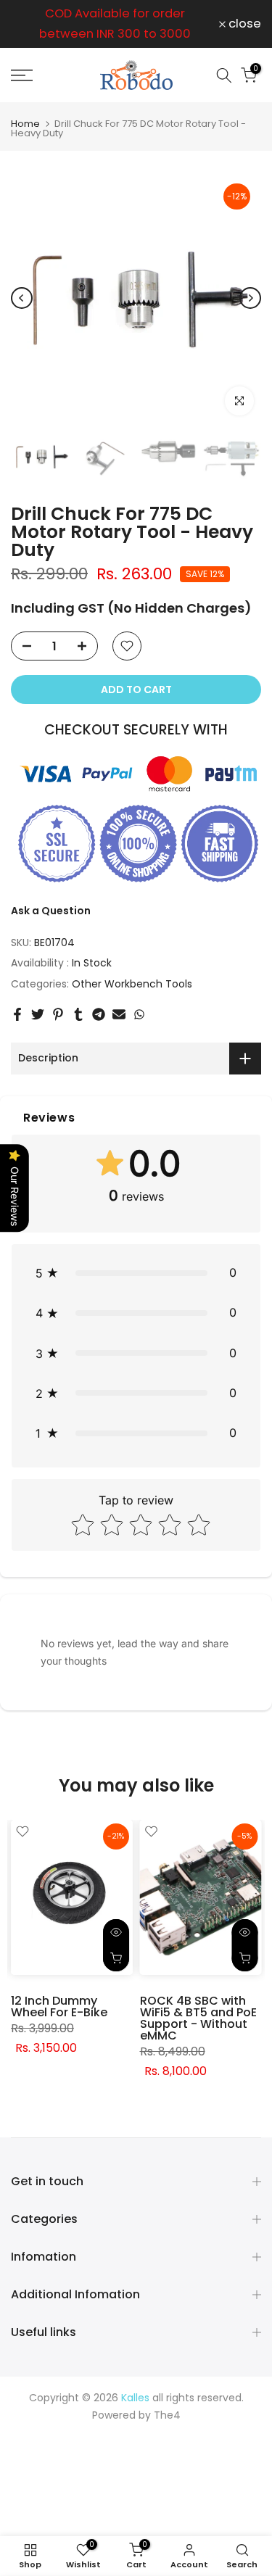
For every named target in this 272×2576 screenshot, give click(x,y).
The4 (167, 2415)
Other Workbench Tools (132, 984)
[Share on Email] (119, 1014)
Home (25, 124)
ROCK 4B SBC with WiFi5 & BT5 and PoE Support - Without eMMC (198, 2018)
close (243, 24)
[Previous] (22, 298)
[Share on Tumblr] (78, 1014)
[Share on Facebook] (17, 1014)
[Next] (250, 298)
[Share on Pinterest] (58, 1014)
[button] (136, 1273)
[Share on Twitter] (38, 1014)
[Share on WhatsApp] (139, 1014)
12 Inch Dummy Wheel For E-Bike (59, 2006)
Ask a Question (51, 911)
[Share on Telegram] (99, 1014)
